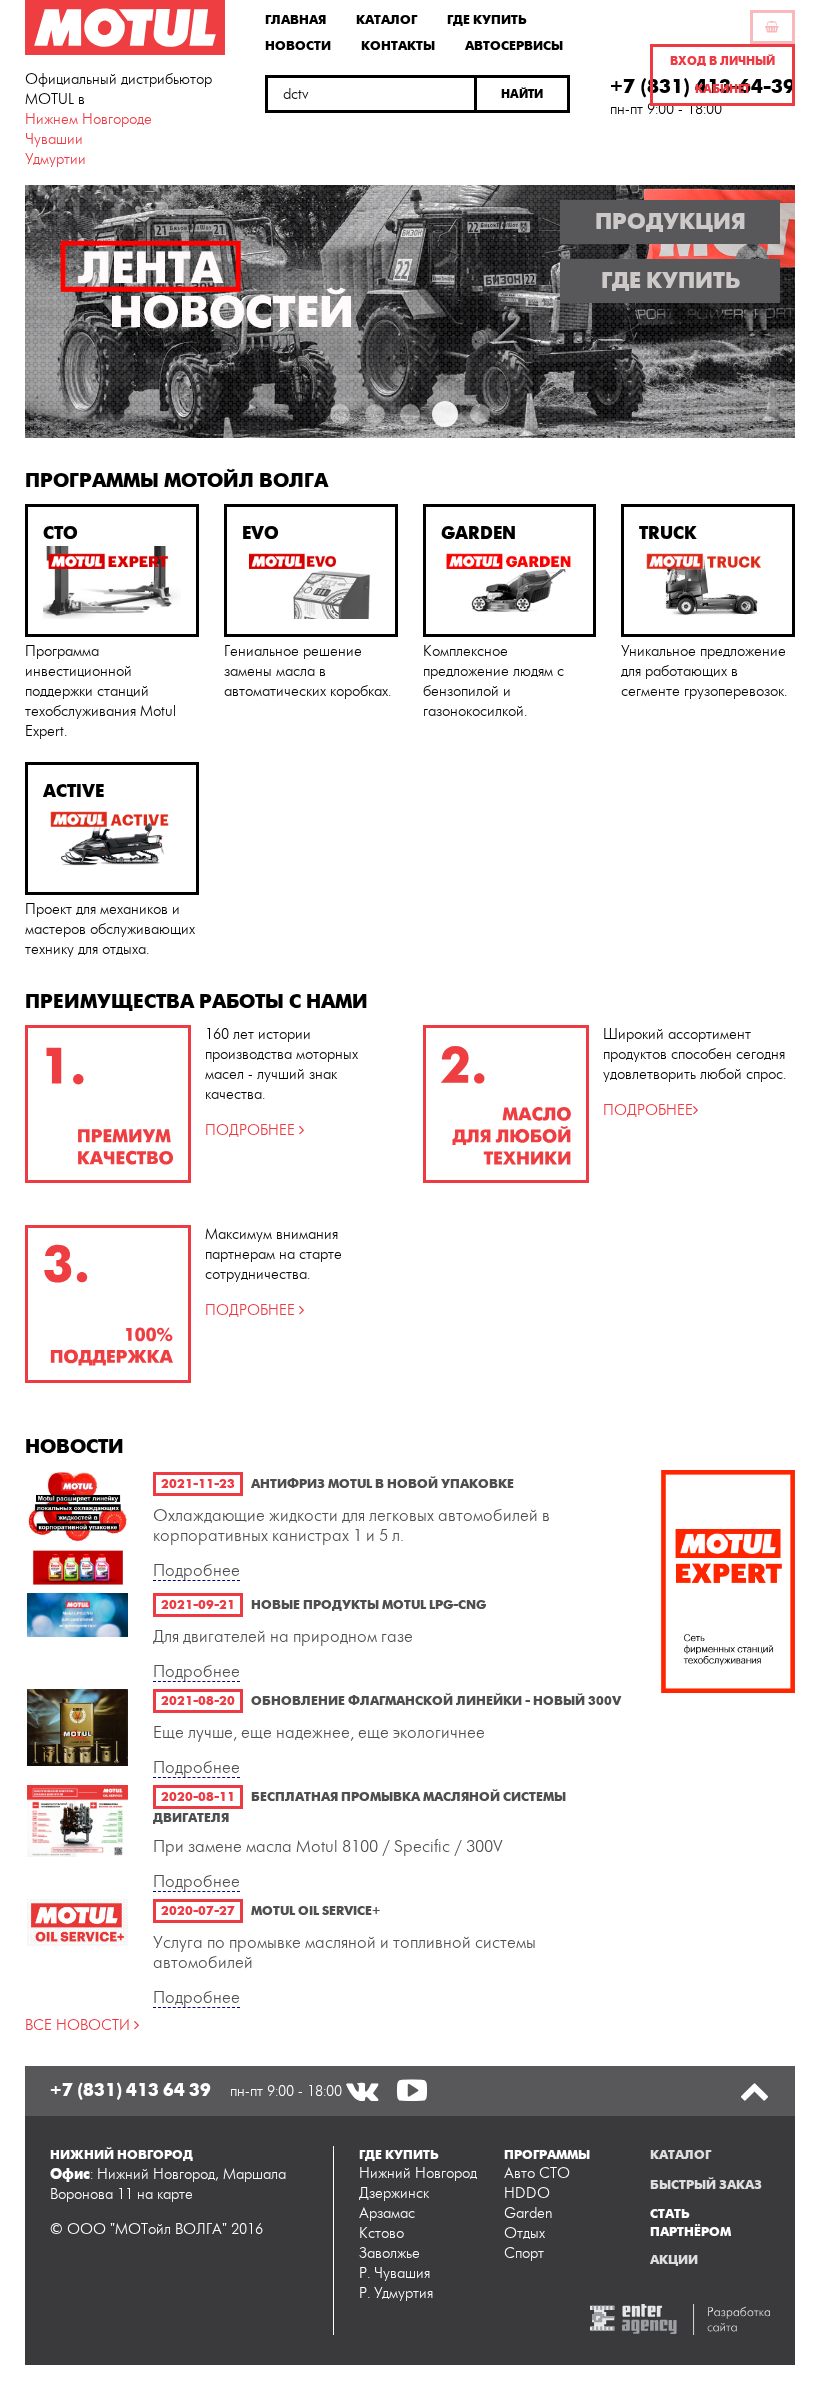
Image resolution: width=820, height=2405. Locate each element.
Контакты (398, 45)
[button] (523, 94)
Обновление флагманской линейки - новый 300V (436, 1701)
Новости (298, 45)
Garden (528, 2213)
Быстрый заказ (706, 2185)
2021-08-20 (198, 1701)
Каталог (386, 19)
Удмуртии (55, 159)
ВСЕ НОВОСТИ (79, 2025)
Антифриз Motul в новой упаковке (382, 1484)
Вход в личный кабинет (722, 75)
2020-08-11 (198, 1797)
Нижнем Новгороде (88, 119)
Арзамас (387, 2213)
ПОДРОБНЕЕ (252, 1130)
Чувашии (54, 139)
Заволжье (389, 2253)
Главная (295, 19)
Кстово (381, 2233)
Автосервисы (514, 45)
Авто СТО (537, 2173)
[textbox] (371, 94)
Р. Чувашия (394, 2273)
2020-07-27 (198, 1911)
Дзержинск (394, 2193)
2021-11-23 (198, 1484)
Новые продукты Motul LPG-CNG (368, 1605)
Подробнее (196, 1571)
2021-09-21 (198, 1605)
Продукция (670, 222)
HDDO (527, 2193)
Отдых (524, 2233)
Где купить (487, 19)
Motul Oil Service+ (315, 1911)
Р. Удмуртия (396, 2293)
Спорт (524, 2253)
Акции (674, 2260)
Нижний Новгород (418, 2173)
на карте (165, 2194)
